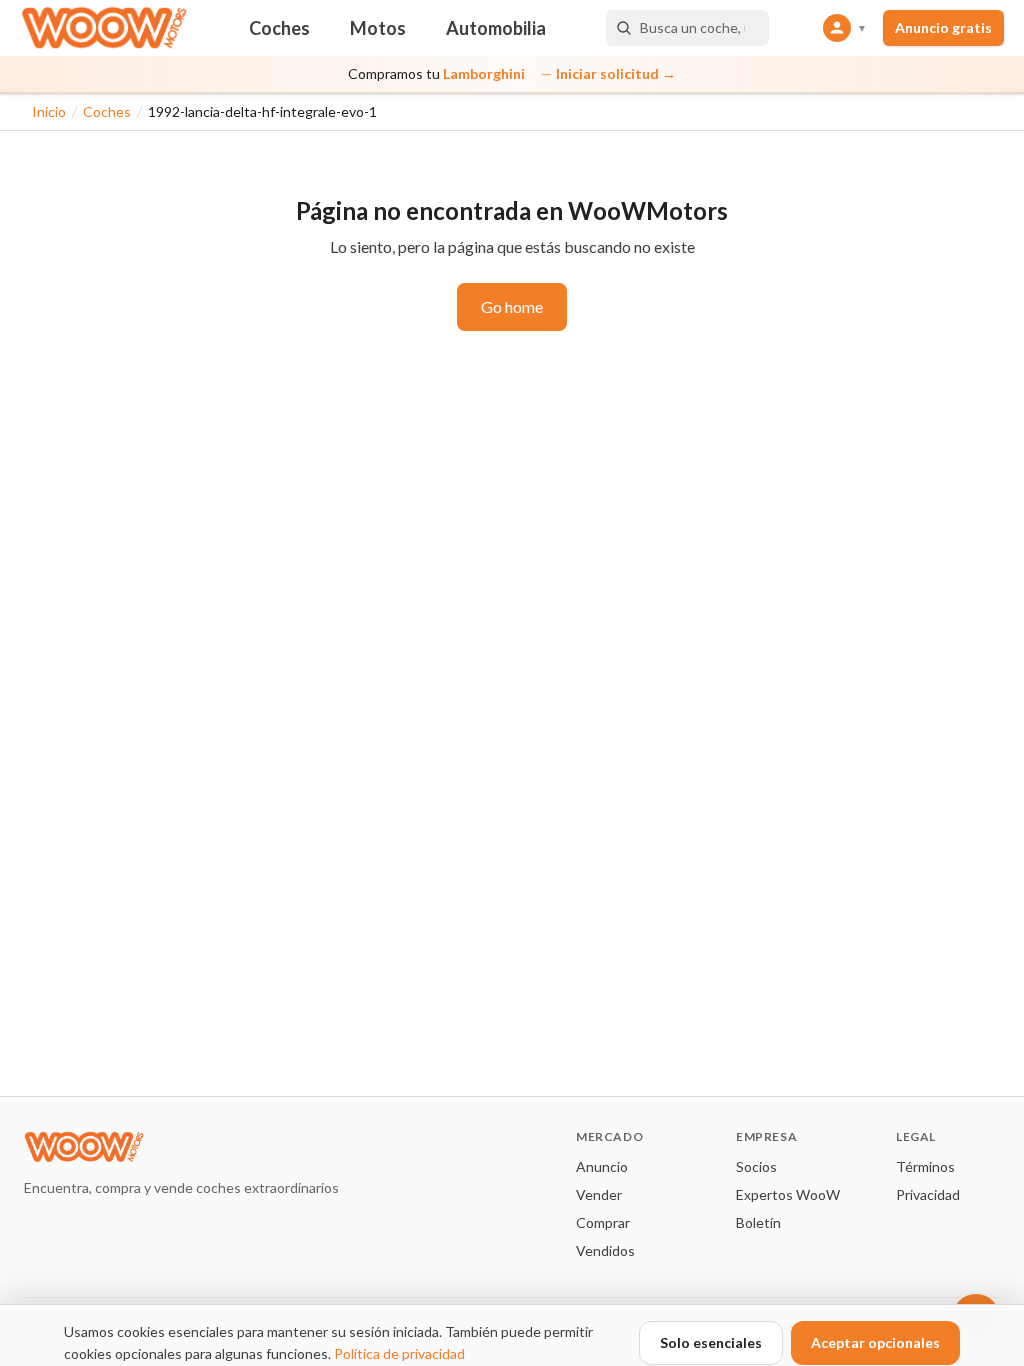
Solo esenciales (711, 1342)
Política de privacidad (399, 1353)
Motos (378, 28)
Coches (279, 28)
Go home (512, 306)
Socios (756, 1166)
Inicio (49, 111)
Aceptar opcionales (875, 1342)
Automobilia (496, 28)
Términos (925, 1166)
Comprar (603, 1222)
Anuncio (602, 1166)
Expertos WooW (788, 1194)
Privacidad (928, 1194)
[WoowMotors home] (104, 28)
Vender (599, 1194)
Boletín (758, 1222)
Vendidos (605, 1250)
